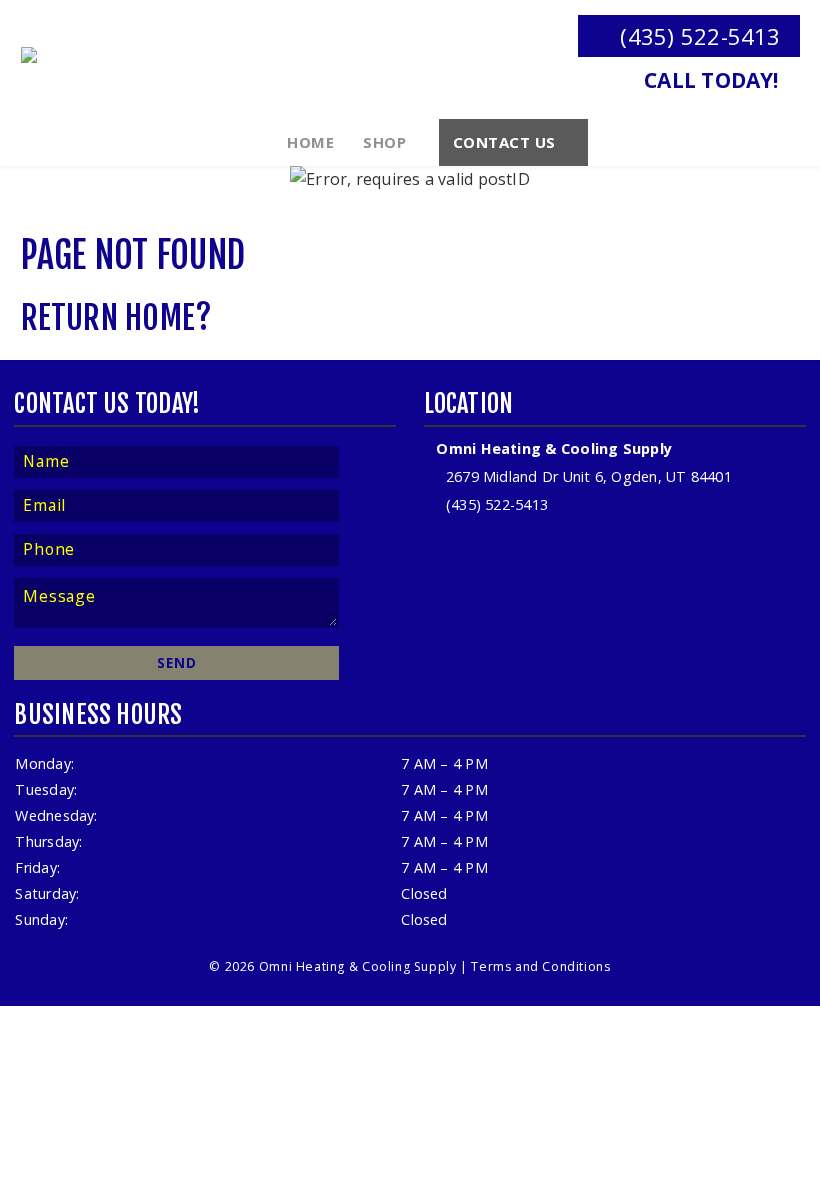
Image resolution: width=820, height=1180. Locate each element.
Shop (384, 142)
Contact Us (504, 142)
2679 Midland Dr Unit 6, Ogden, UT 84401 (586, 476)
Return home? (117, 318)
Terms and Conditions (540, 966)
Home (310, 142)
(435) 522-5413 (697, 36)
